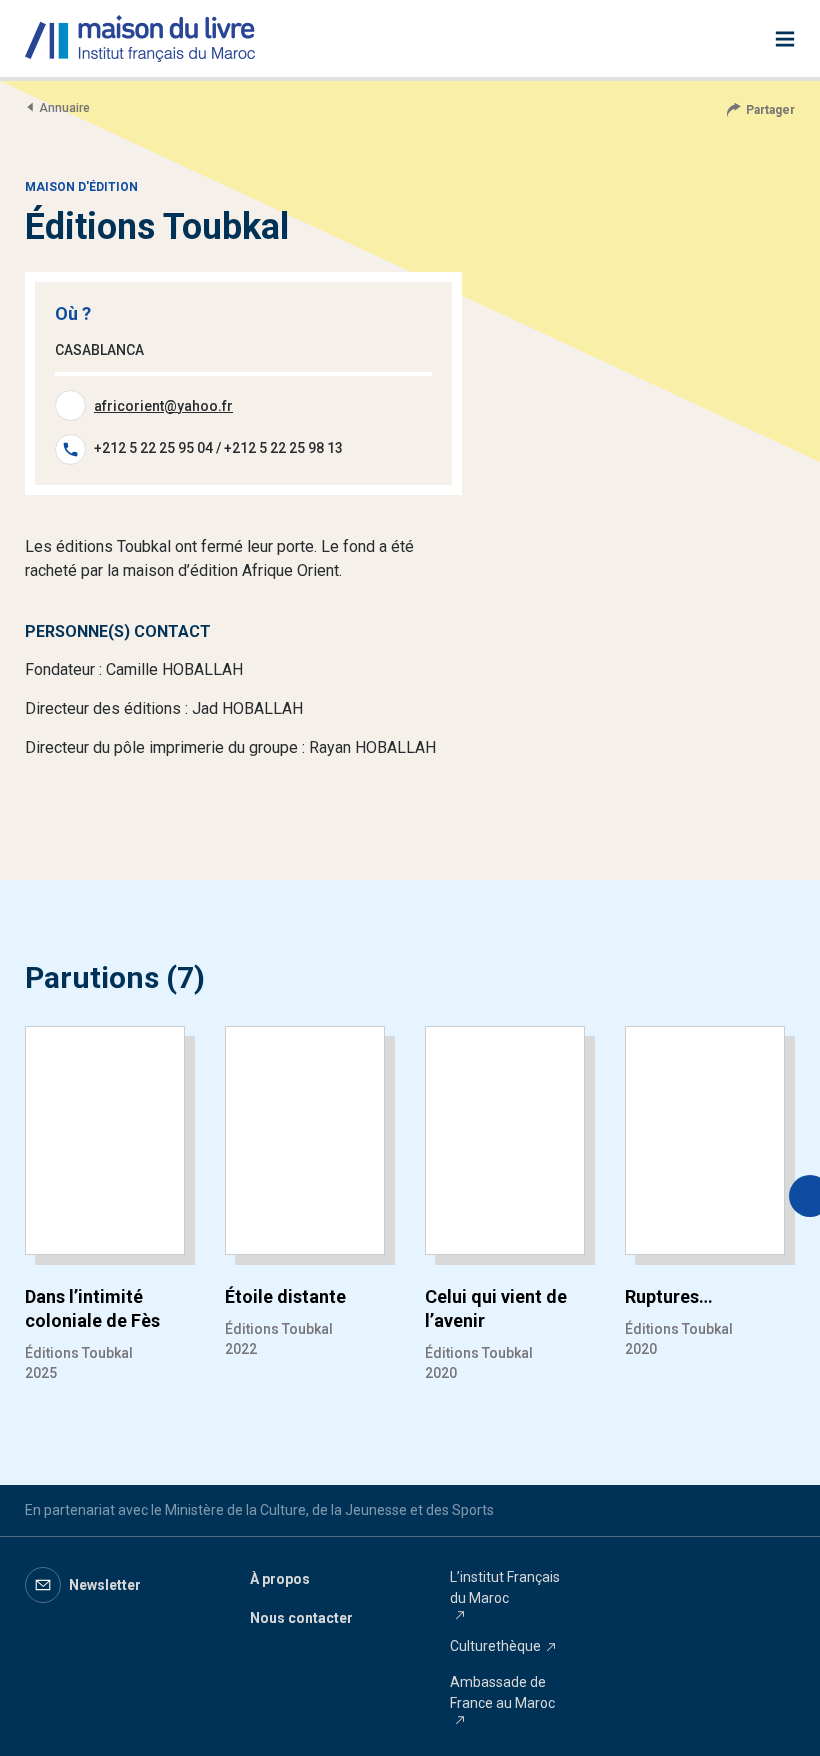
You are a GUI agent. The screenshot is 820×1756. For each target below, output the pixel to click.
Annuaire (64, 108)
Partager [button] (770, 110)
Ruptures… (669, 1296)
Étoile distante (285, 1296)
